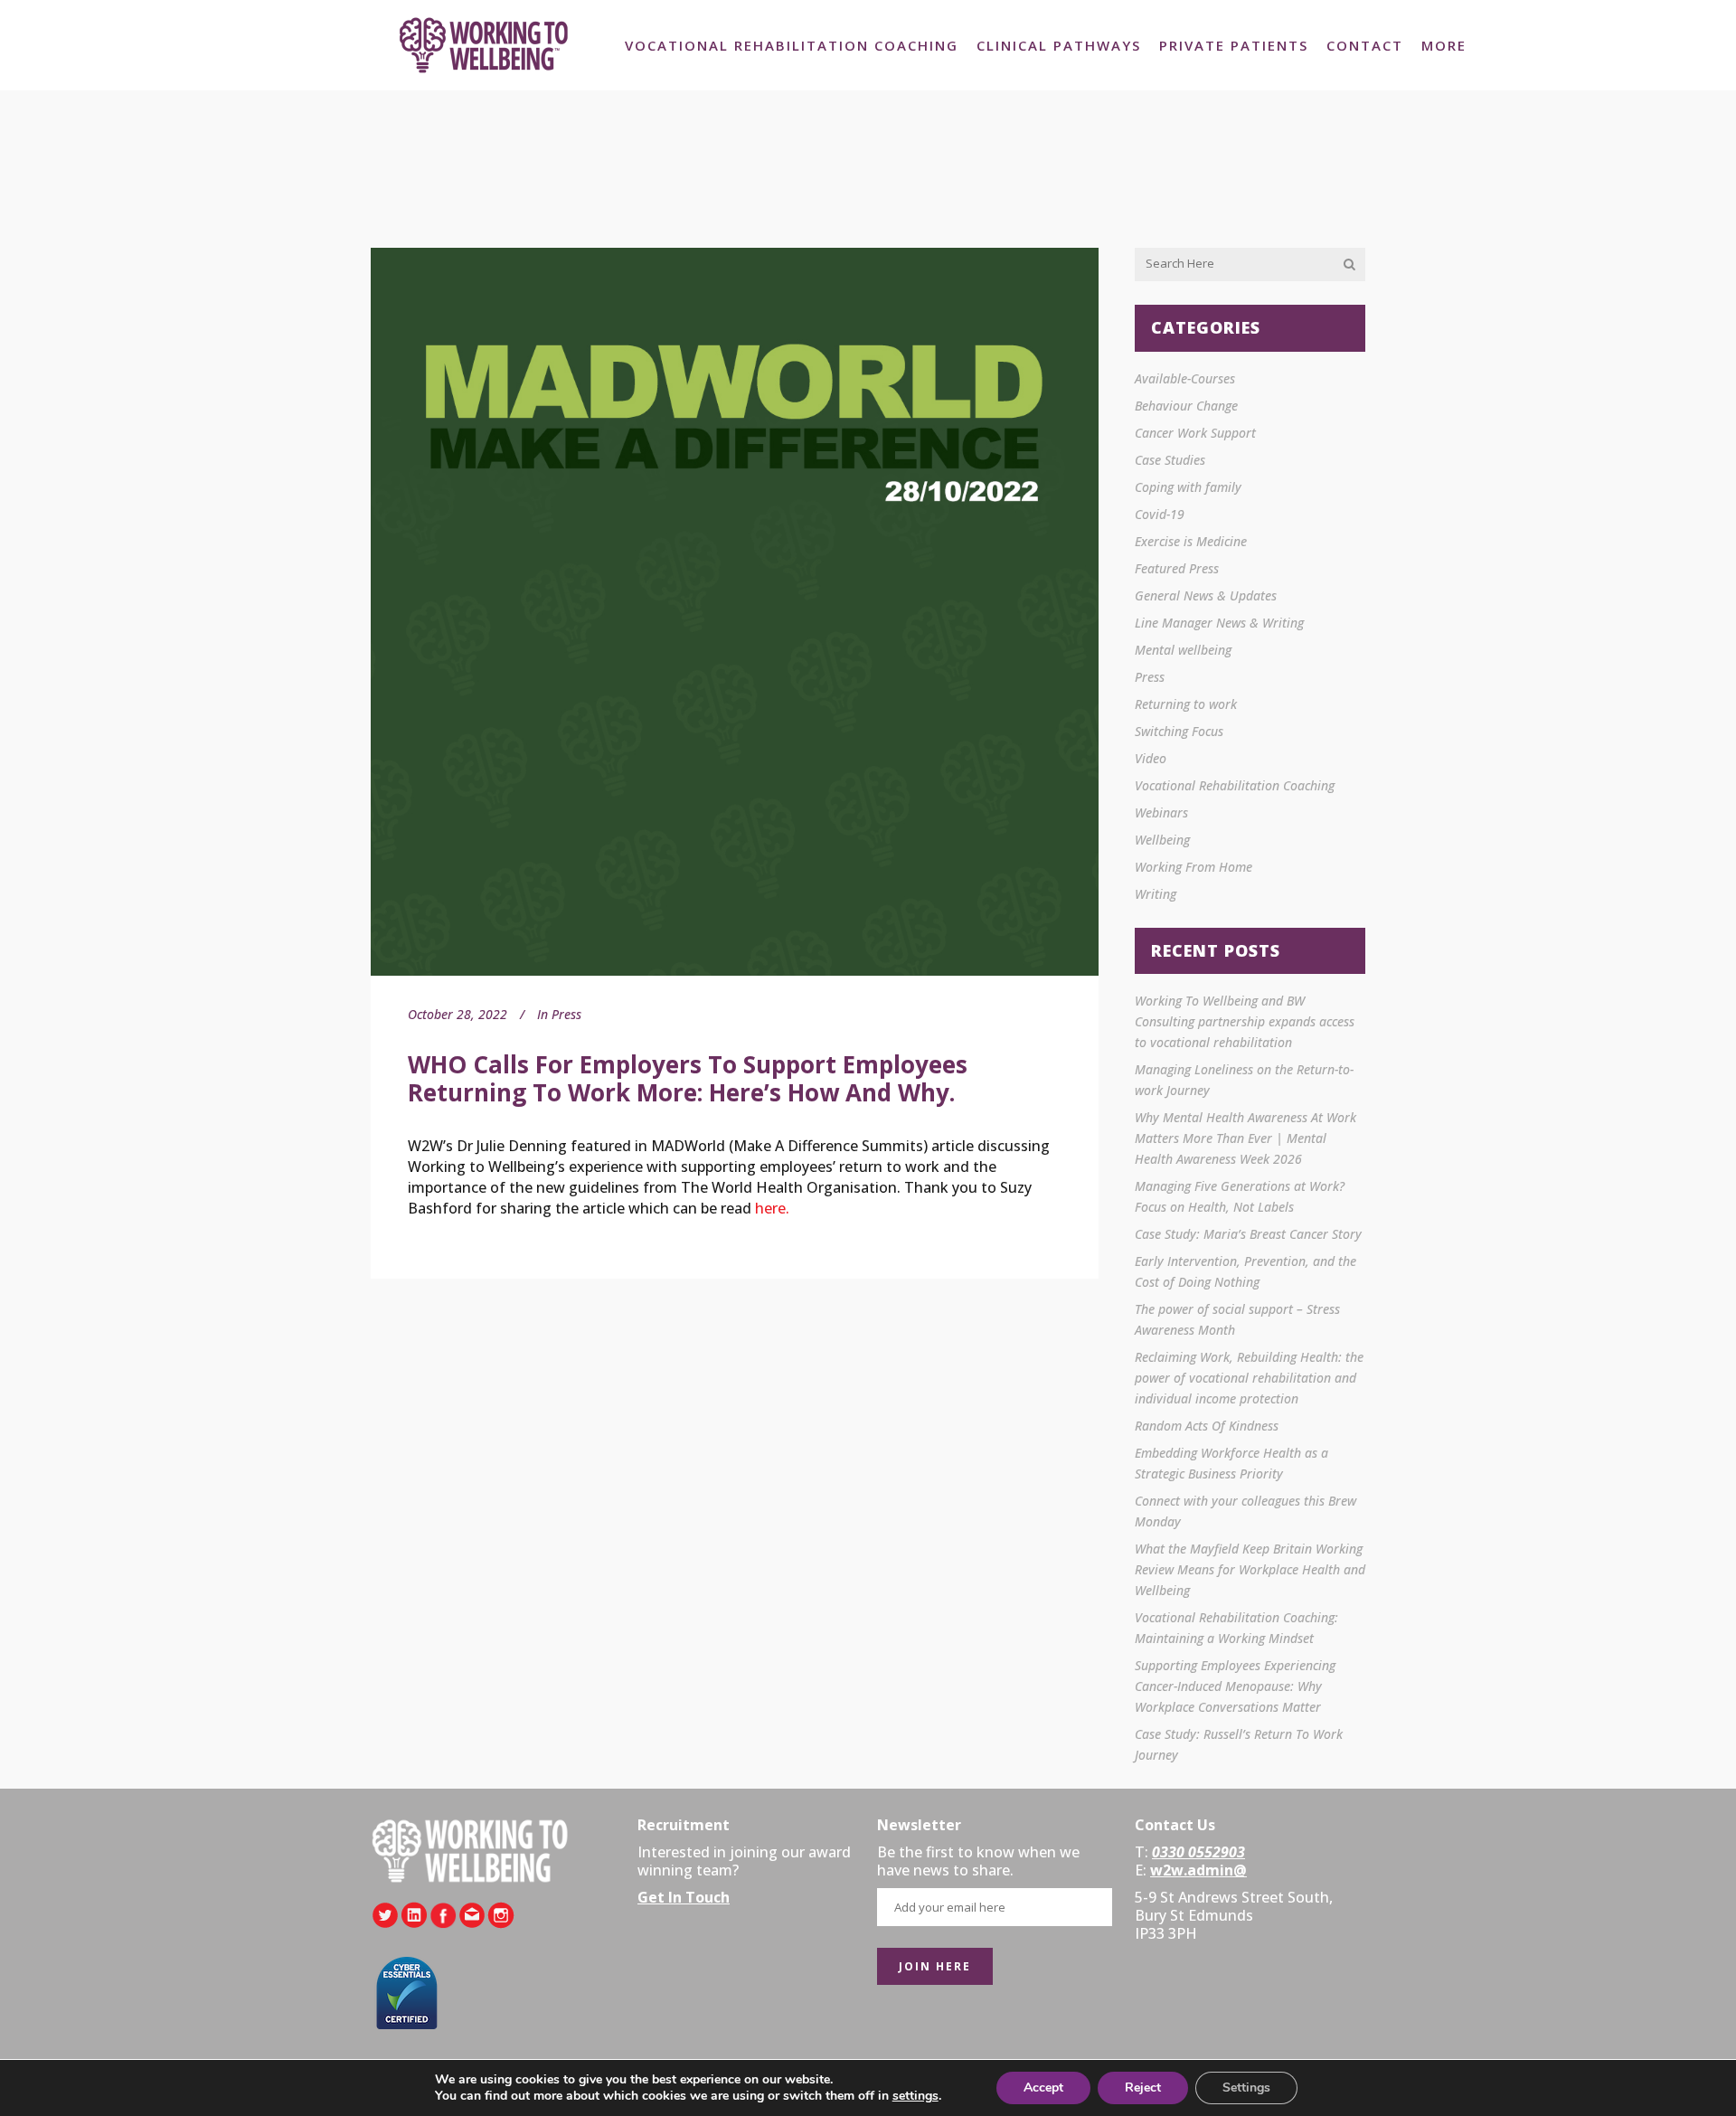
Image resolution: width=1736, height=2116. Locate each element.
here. (772, 1208)
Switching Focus (1179, 731)
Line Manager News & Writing (1219, 623)
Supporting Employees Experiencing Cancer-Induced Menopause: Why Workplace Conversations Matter (1235, 1686)
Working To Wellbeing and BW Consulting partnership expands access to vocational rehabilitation (1245, 1021)
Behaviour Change (1186, 406)
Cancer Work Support (1195, 433)
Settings (1246, 2088)
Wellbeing (1162, 840)
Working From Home (1193, 867)
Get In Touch (684, 1897)
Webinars (1161, 812)
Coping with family (1188, 487)
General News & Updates (1206, 595)
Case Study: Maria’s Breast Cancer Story (1248, 1234)
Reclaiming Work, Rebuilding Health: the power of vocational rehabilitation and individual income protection (1249, 1378)
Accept (1043, 2088)
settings (915, 2096)
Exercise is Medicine (1191, 541)
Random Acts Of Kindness (1207, 1426)
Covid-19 (1160, 514)
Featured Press (1177, 568)
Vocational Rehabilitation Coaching (1235, 785)
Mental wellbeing (1183, 650)
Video (1151, 758)
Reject (1143, 2088)
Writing (1156, 894)
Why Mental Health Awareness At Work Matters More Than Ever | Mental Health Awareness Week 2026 (1245, 1138)
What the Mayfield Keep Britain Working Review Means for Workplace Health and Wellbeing (1250, 1569)
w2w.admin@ (1198, 1870)
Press (566, 1014)
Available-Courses (1185, 378)
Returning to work (1186, 704)
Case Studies (1170, 460)
